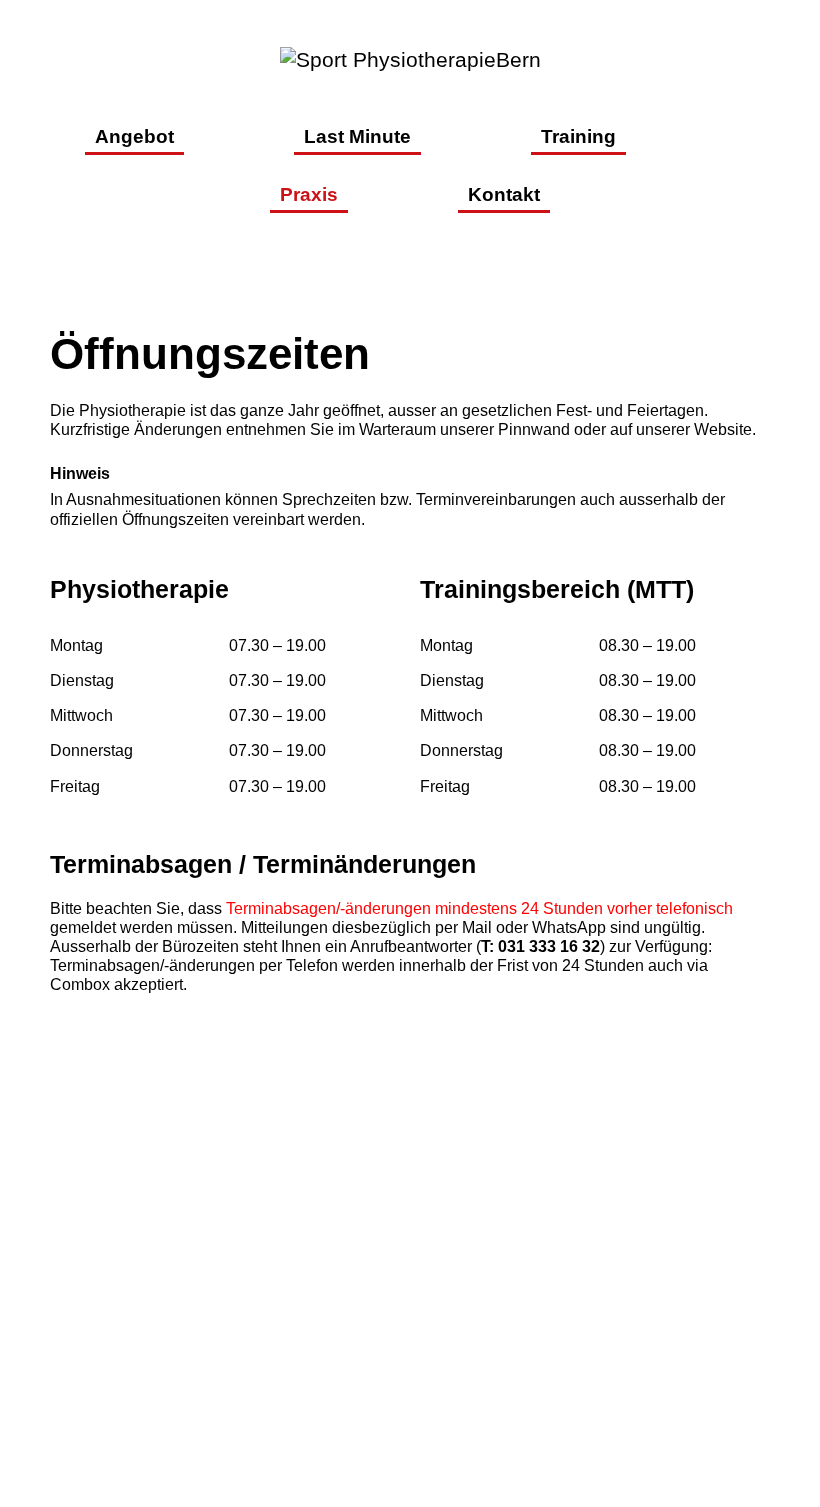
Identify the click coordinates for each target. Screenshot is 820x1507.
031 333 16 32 (418, 1321)
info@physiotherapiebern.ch (410, 1352)
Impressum (512, 1388)
